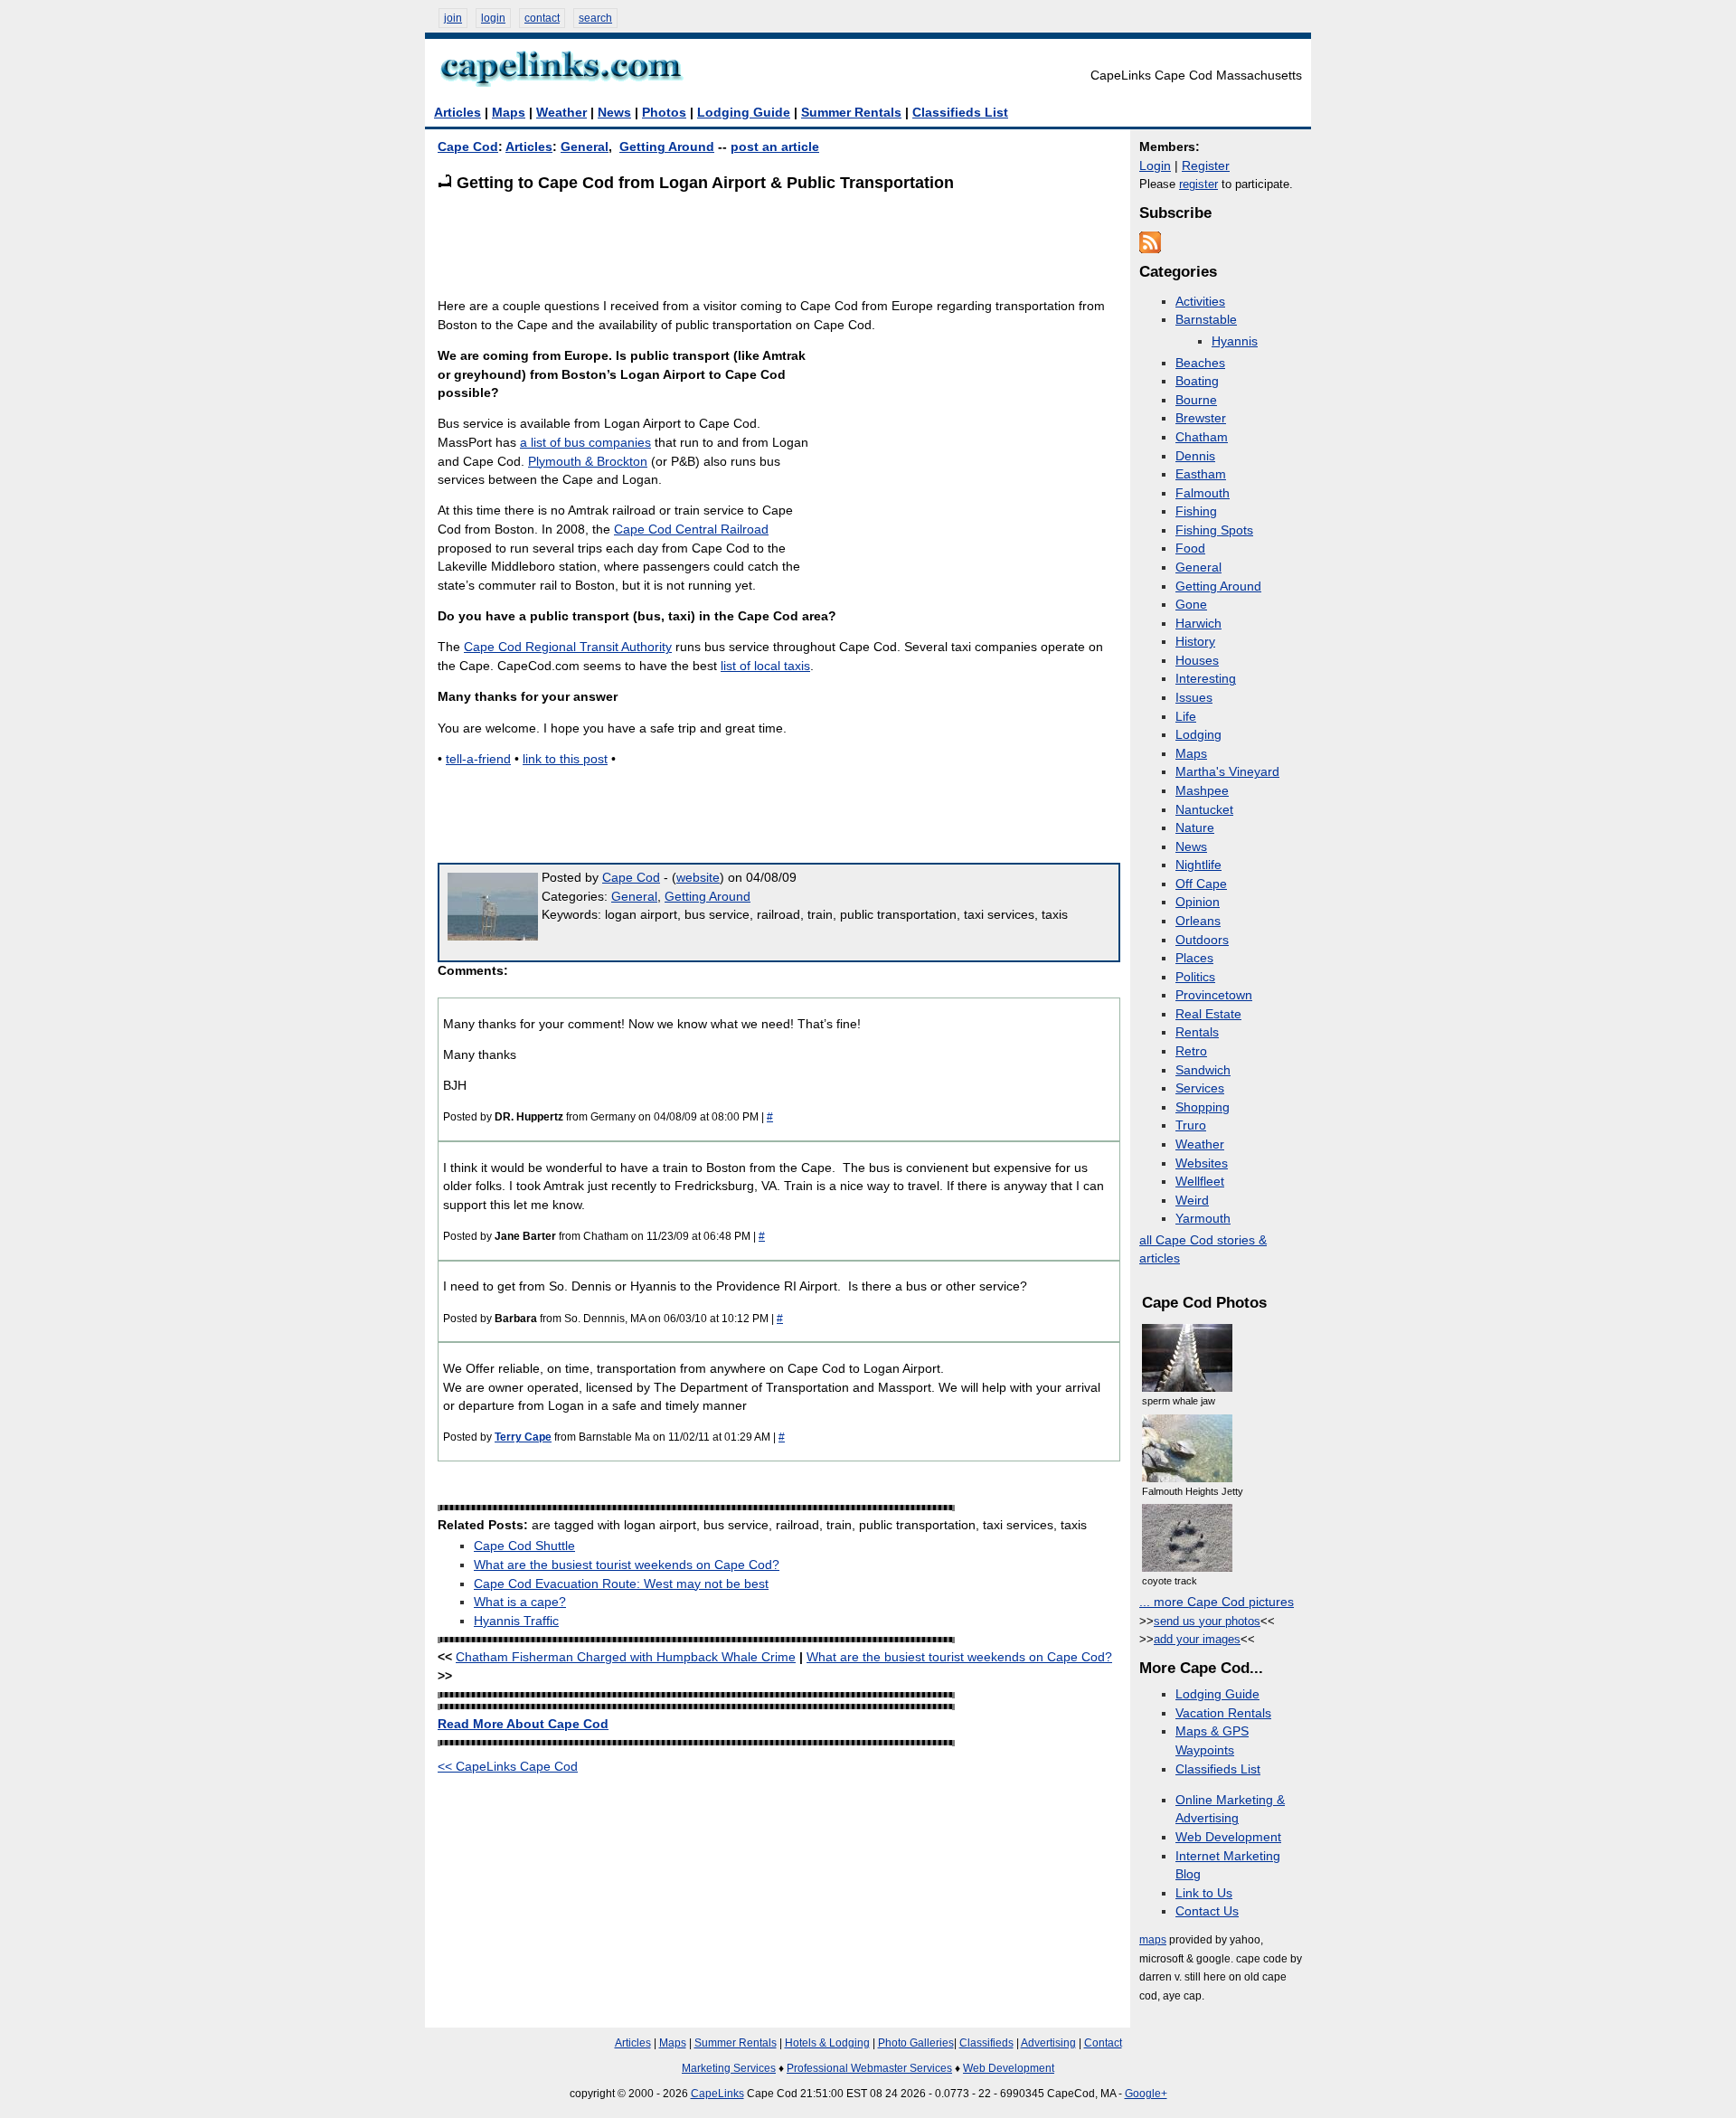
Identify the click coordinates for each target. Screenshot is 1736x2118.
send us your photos (1207, 1621)
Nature (1195, 828)
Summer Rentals (851, 113)
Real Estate (1208, 1014)
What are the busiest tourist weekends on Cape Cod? (627, 1565)
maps (1153, 1940)
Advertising (1048, 2043)
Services (1200, 1088)
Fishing (1196, 511)
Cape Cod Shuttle (524, 1546)
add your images (1197, 1639)
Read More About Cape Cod (523, 1724)
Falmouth (1203, 493)
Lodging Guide (744, 113)
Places (1194, 958)
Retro (1191, 1051)
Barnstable (1206, 320)
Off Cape (1201, 884)
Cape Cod (468, 147)
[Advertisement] (767, 244)
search (595, 18)
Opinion (1198, 902)
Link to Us (1204, 1893)
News (614, 113)
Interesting (1206, 679)
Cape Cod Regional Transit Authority (568, 647)
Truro (1191, 1125)
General (585, 147)
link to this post (565, 759)
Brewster (1201, 418)
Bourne (1196, 400)
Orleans (1198, 921)
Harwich (1198, 624)
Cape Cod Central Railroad (691, 529)
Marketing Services (729, 2068)
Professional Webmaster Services (869, 2068)
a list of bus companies (585, 443)
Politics (1195, 977)
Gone (1191, 605)
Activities (1200, 302)
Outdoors (1202, 940)
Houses (1197, 661)
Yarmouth (1203, 1219)
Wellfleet (1200, 1182)
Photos (664, 113)
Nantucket (1204, 810)
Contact (1103, 2043)
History (1195, 642)
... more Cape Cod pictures (1217, 1602)
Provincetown (1214, 995)
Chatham (1202, 437)
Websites (1202, 1163)
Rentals (1197, 1032)
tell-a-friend (478, 759)
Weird (1192, 1201)
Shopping (1203, 1107)
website (698, 878)
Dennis (1195, 456)
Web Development (1228, 1837)
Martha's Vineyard (1227, 772)
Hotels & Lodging (827, 2043)
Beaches (1200, 363)
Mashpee (1202, 791)
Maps (509, 113)
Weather (561, 113)
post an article (775, 147)
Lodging (1198, 735)
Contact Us (1207, 1911)
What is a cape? (520, 1602)
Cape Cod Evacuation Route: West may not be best (621, 1584)
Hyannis (1235, 341)
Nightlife (1198, 865)
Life (1186, 717)
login (493, 18)
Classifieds (986, 2043)
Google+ (1146, 2094)
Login (1155, 166)
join (453, 18)
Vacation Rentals (1223, 1713)
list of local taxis (765, 666)
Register (1206, 166)
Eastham (1201, 474)
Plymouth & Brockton (588, 462)
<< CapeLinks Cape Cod (508, 1767)
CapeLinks (717, 2094)
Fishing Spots (1214, 530)
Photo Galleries (916, 2043)
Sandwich (1203, 1070)
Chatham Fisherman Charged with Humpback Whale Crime (626, 1657)
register (1198, 184)
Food (1190, 548)
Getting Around (667, 147)
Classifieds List (960, 113)
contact (542, 18)
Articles (458, 113)
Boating (1197, 381)
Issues (1194, 698)
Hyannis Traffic (516, 1621)
